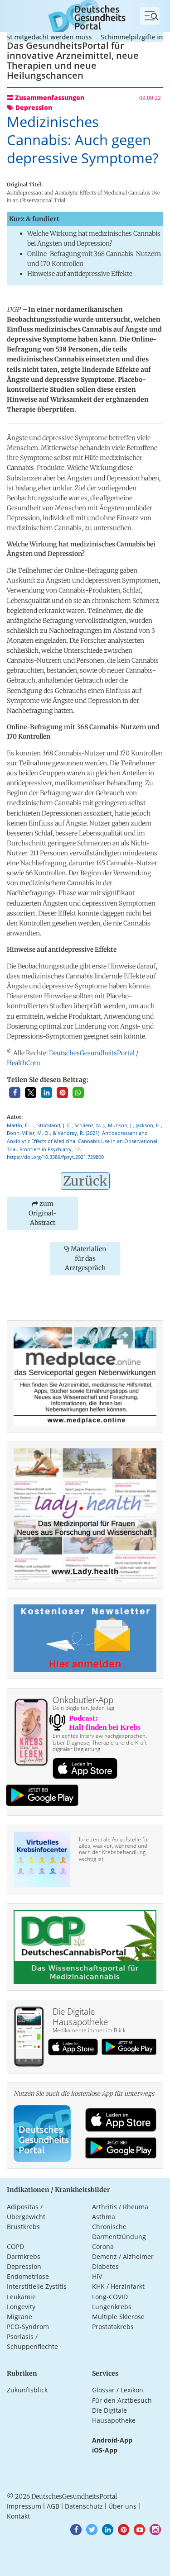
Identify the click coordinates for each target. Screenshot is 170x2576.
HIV (97, 2276)
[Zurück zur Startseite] (85, 15)
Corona (103, 2246)
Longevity (21, 2307)
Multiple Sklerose (118, 2317)
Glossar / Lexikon (118, 2390)
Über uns (122, 2506)
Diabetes (105, 2266)
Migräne (19, 2317)
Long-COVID (110, 2297)
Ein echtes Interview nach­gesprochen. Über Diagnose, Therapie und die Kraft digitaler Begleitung (100, 1742)
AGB (53, 2506)
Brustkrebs (23, 2227)
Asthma (104, 2217)
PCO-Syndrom (28, 2327)
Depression (24, 2266)
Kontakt (18, 2516)
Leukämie (21, 2297)
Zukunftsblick (27, 2390)
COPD (15, 2246)
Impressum (24, 2506)
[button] (15, 1093)
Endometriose (28, 2276)
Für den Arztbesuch (122, 2400)
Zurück (85, 1181)
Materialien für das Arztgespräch (85, 1258)
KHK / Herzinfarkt (118, 2286)
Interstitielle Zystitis (37, 2286)
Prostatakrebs (113, 2327)
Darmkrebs (24, 2256)
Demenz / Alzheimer (123, 2256)
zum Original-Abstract (43, 1213)
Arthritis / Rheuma (120, 2207)
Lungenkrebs (112, 2307)
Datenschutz (84, 2506)
